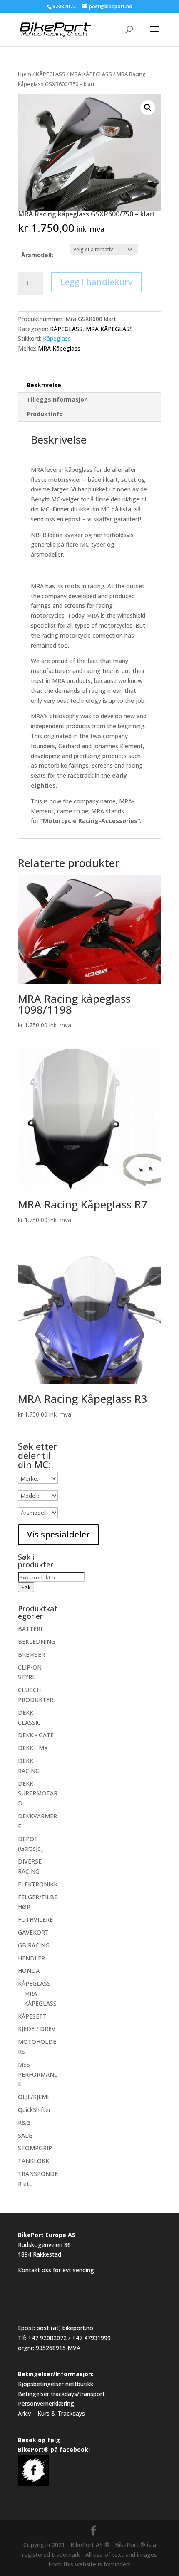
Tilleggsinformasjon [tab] (57, 399)
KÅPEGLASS (51, 74)
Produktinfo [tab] (45, 414)
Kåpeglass (57, 338)
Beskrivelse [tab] (44, 385)
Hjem (25, 74)
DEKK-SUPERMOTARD (38, 1794)
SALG (25, 2135)
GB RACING (34, 1945)
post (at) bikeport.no (65, 2328)
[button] (148, 108)
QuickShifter (34, 2110)
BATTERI (30, 1629)
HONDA (29, 1971)
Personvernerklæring (46, 2403)
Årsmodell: (37, 255)
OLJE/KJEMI (33, 2097)
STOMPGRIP (35, 2148)
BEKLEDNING (37, 1642)
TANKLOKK (34, 2161)
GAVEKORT (33, 1932)
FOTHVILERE (35, 1919)
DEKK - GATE (36, 1735)
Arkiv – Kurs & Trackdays (51, 2413)
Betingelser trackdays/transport (61, 2394)
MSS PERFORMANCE (38, 2074)
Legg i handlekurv (96, 282)
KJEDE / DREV (37, 2029)
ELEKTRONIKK (38, 1884)
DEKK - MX (33, 1748)
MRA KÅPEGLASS (91, 74)
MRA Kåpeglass (59, 348)
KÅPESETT (32, 2016)
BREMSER (31, 1654)
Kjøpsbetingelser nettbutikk (56, 2384)
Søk (26, 1587)
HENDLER (31, 1958)
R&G (24, 2123)
